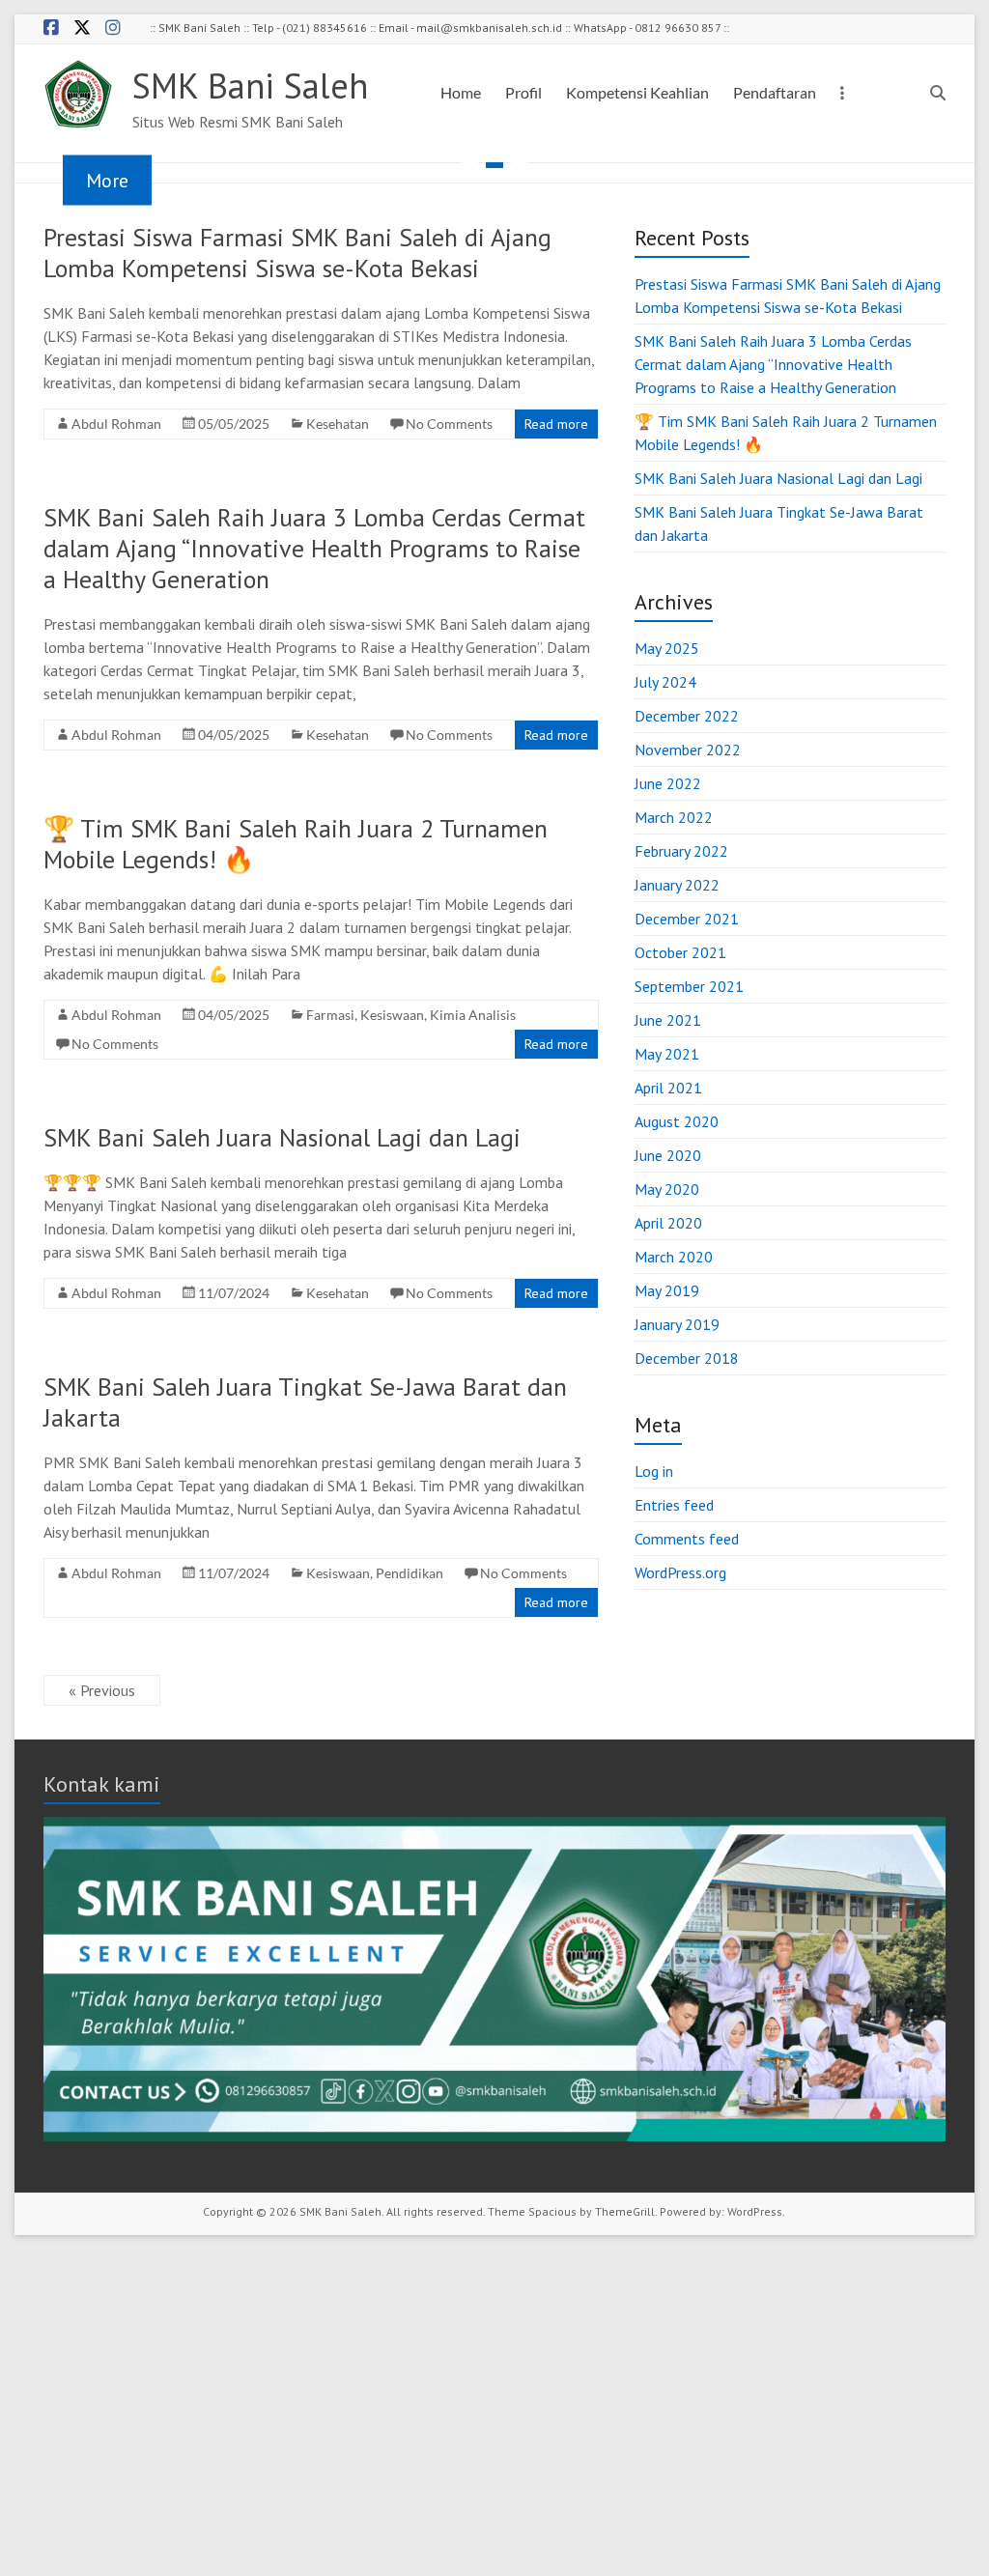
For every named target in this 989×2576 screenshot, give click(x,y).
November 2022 (688, 750)
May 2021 (667, 1054)
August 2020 (677, 1121)
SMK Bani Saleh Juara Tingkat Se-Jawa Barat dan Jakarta (305, 1402)
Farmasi (330, 1015)
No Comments (449, 424)
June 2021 (668, 1020)
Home (461, 92)
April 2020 (668, 1223)
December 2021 (687, 919)
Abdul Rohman (116, 424)
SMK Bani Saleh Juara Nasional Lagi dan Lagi (282, 1137)
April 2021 (668, 1088)
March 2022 (674, 817)
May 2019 (667, 1290)
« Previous (102, 1690)
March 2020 (674, 1257)
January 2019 (677, 1324)
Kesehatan (338, 424)
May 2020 (667, 1189)
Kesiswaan (392, 1015)
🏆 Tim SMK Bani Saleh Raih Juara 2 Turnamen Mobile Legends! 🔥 (296, 844)
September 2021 (689, 986)
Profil (523, 92)
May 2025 (667, 648)
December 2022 (687, 716)
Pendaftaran (775, 92)
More (107, 181)
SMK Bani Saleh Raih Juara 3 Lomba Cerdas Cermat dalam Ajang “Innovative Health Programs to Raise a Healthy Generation (314, 548)
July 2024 (665, 682)
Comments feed (687, 1539)
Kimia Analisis (473, 1015)
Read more (556, 424)
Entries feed (674, 1505)
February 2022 (681, 851)
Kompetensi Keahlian (637, 92)
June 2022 (668, 783)
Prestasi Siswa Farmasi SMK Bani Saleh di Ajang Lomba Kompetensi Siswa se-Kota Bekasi (297, 253)
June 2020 (668, 1155)
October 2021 (680, 952)
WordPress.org (680, 1572)
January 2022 (677, 885)
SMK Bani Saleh (250, 85)
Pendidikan (410, 1573)
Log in (654, 1471)
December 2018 (687, 1358)
